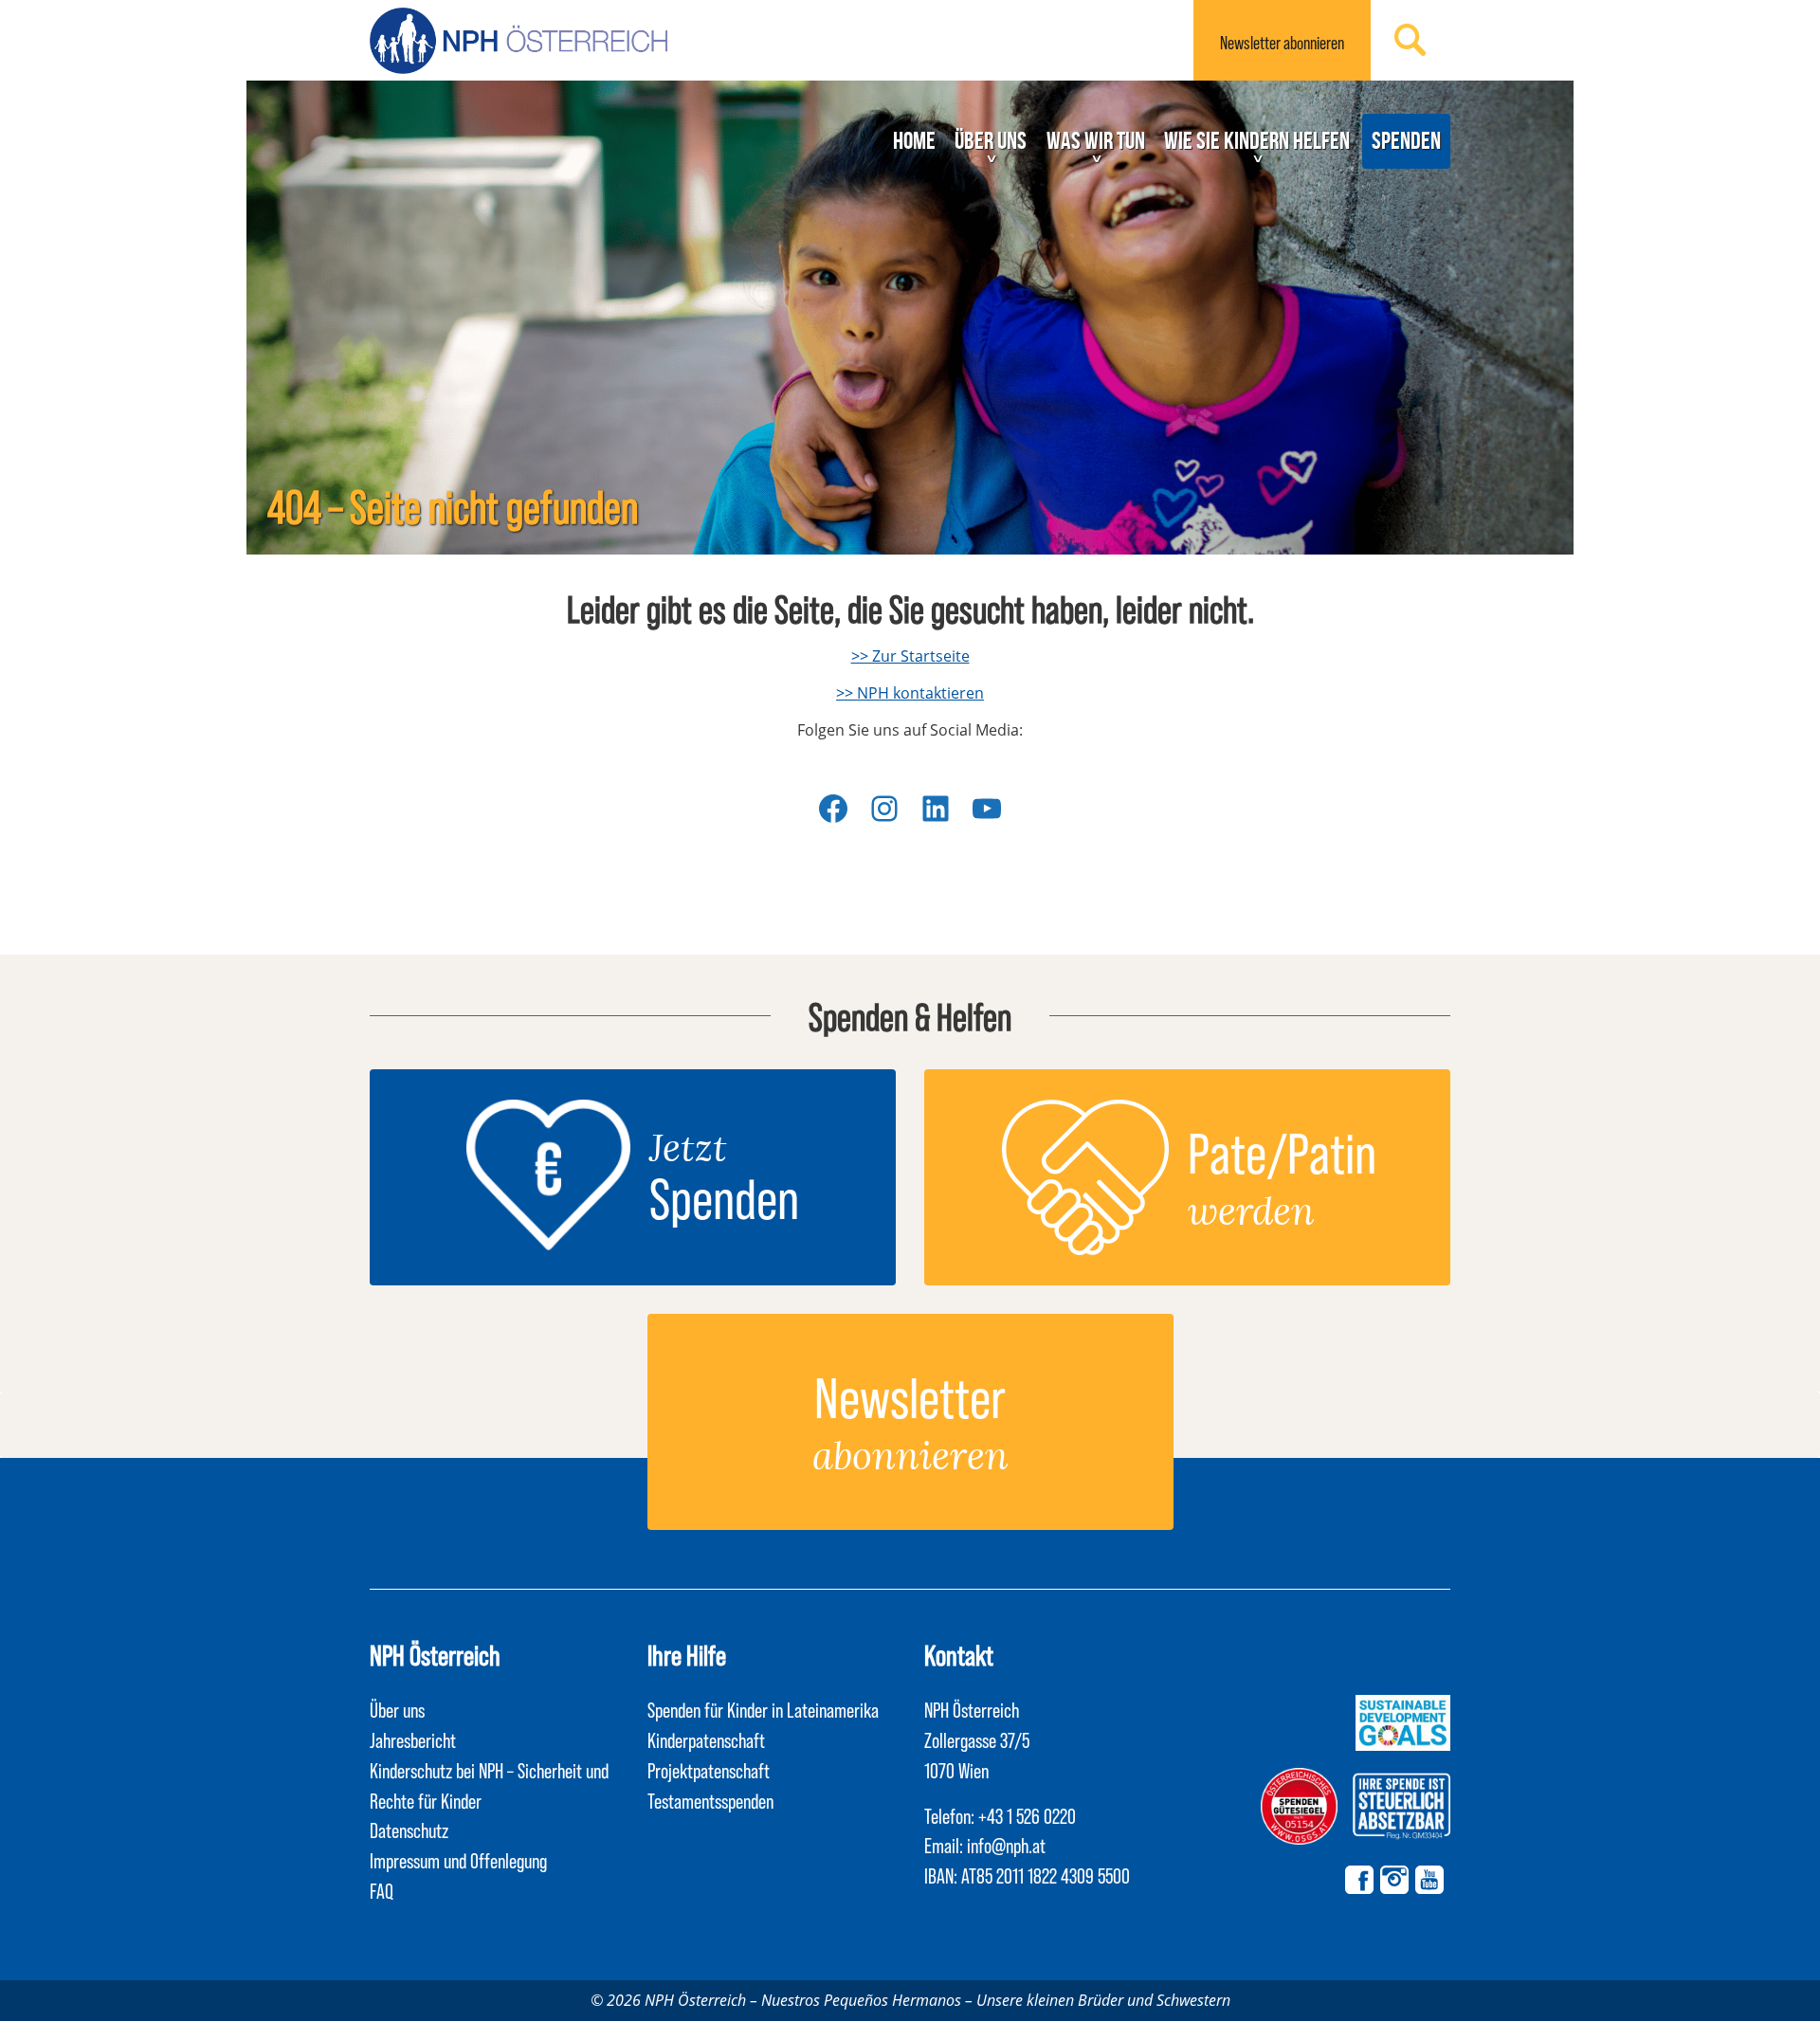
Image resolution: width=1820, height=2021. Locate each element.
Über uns (991, 140)
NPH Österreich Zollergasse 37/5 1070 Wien (977, 1739)
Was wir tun (1096, 140)
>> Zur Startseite (910, 656)
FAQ (382, 1890)
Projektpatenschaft (709, 1770)
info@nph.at (1006, 1845)
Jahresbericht (413, 1739)
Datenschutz (409, 1830)
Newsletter (1282, 42)
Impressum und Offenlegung (458, 1860)
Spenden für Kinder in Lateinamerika (763, 1709)
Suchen (1410, 40)
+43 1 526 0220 (1027, 1815)
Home (914, 140)
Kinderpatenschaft (706, 1739)
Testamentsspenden (710, 1800)
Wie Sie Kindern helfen (1257, 140)
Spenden (1406, 140)
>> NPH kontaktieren (910, 693)
